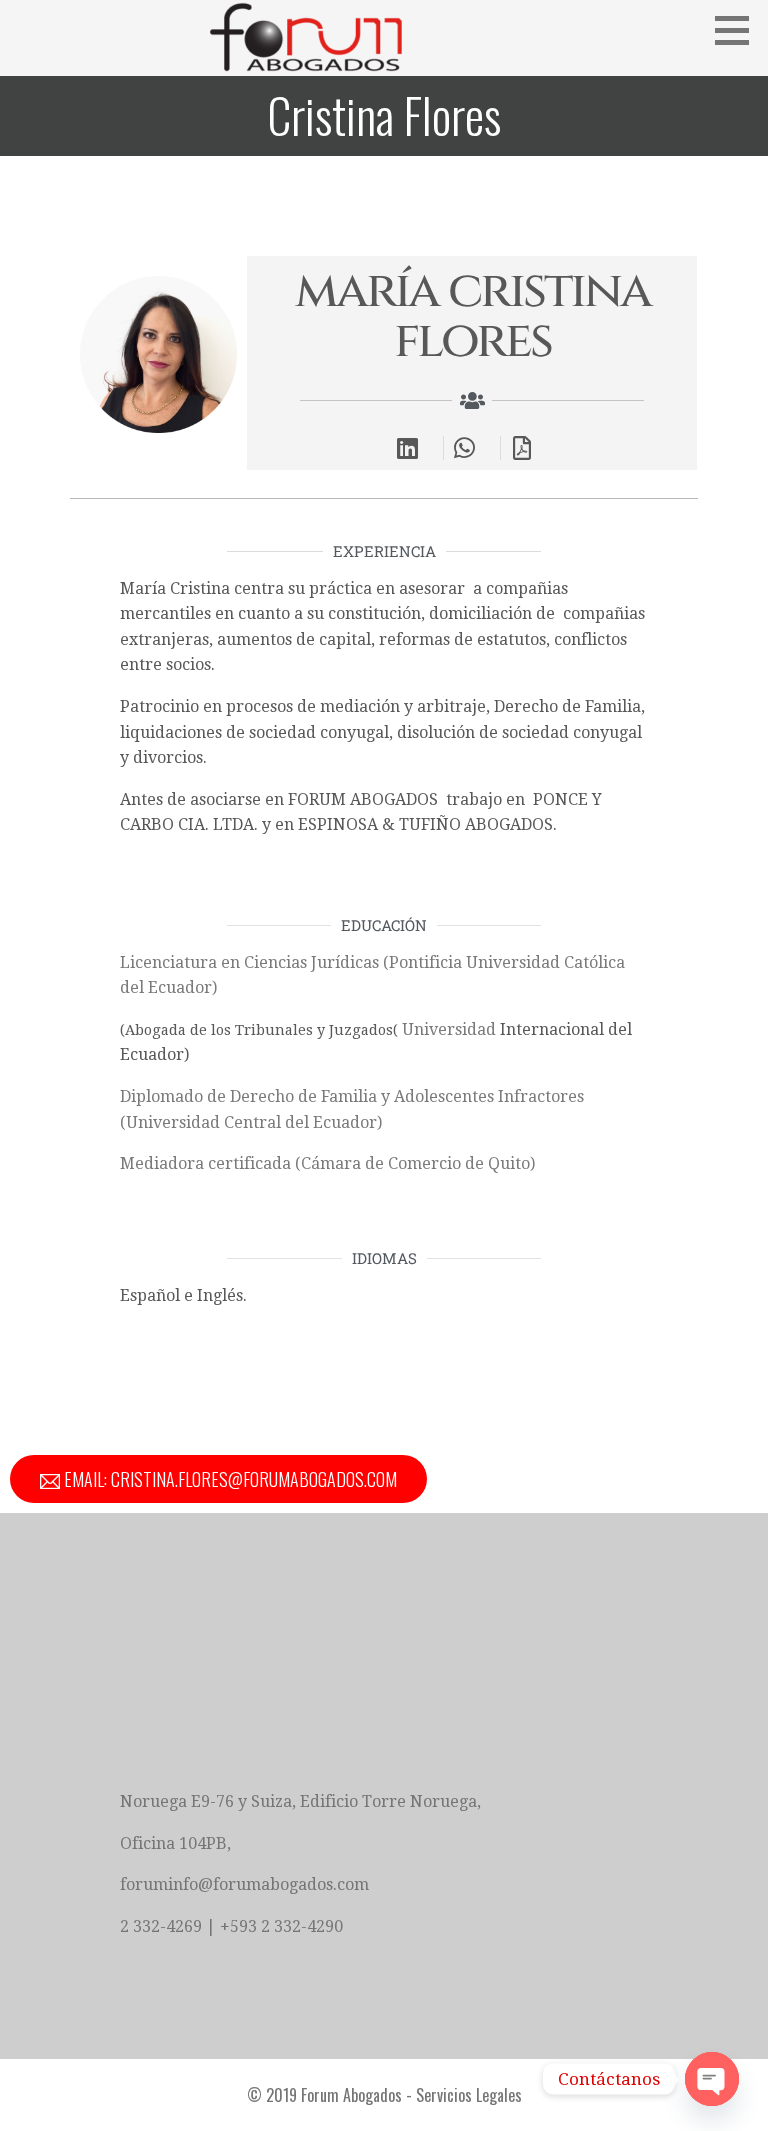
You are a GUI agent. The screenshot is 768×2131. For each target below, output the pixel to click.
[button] (739, 30)
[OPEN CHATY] (712, 2079)
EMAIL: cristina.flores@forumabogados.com (228, 1479)
